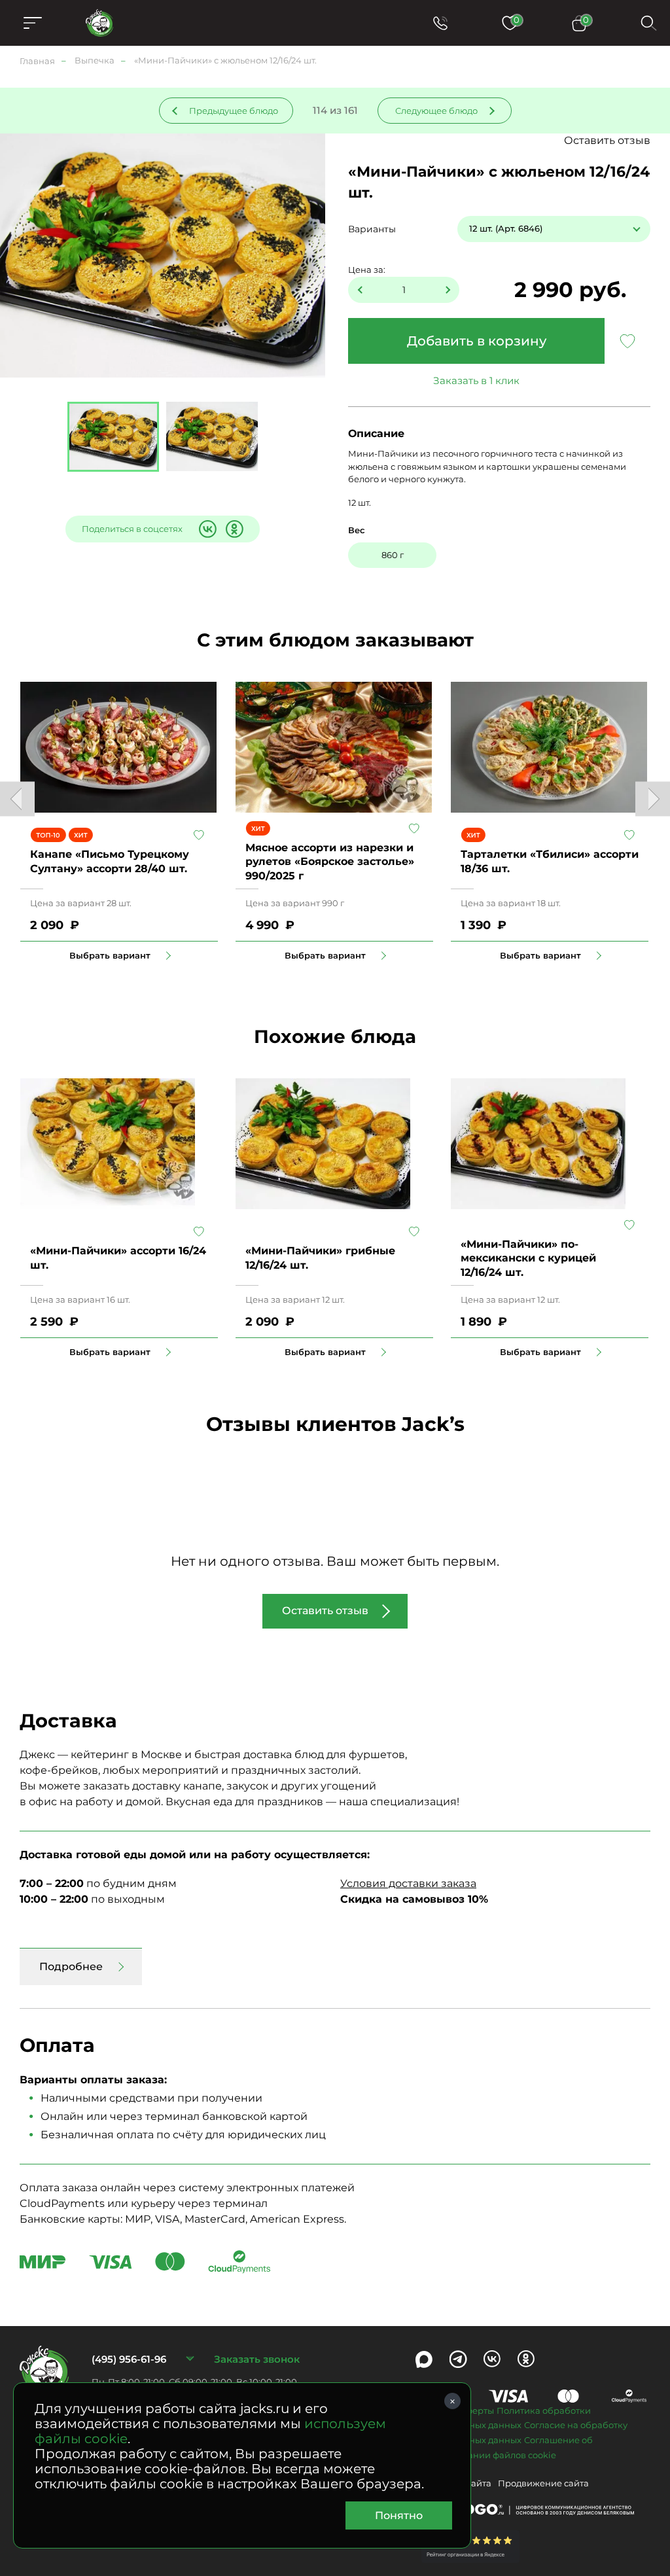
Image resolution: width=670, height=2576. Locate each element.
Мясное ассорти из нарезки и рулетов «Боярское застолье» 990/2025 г (330, 862)
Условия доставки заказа (408, 1883)
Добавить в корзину (477, 341)
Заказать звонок (257, 2359)
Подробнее (71, 1967)
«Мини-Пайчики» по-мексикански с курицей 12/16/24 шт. (528, 1258)
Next (653, 799)
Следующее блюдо (436, 111)
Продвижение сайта (543, 2483)
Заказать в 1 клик (476, 380)
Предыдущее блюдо (234, 111)
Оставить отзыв (607, 140)
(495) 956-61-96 (129, 2359)
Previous (17, 799)
